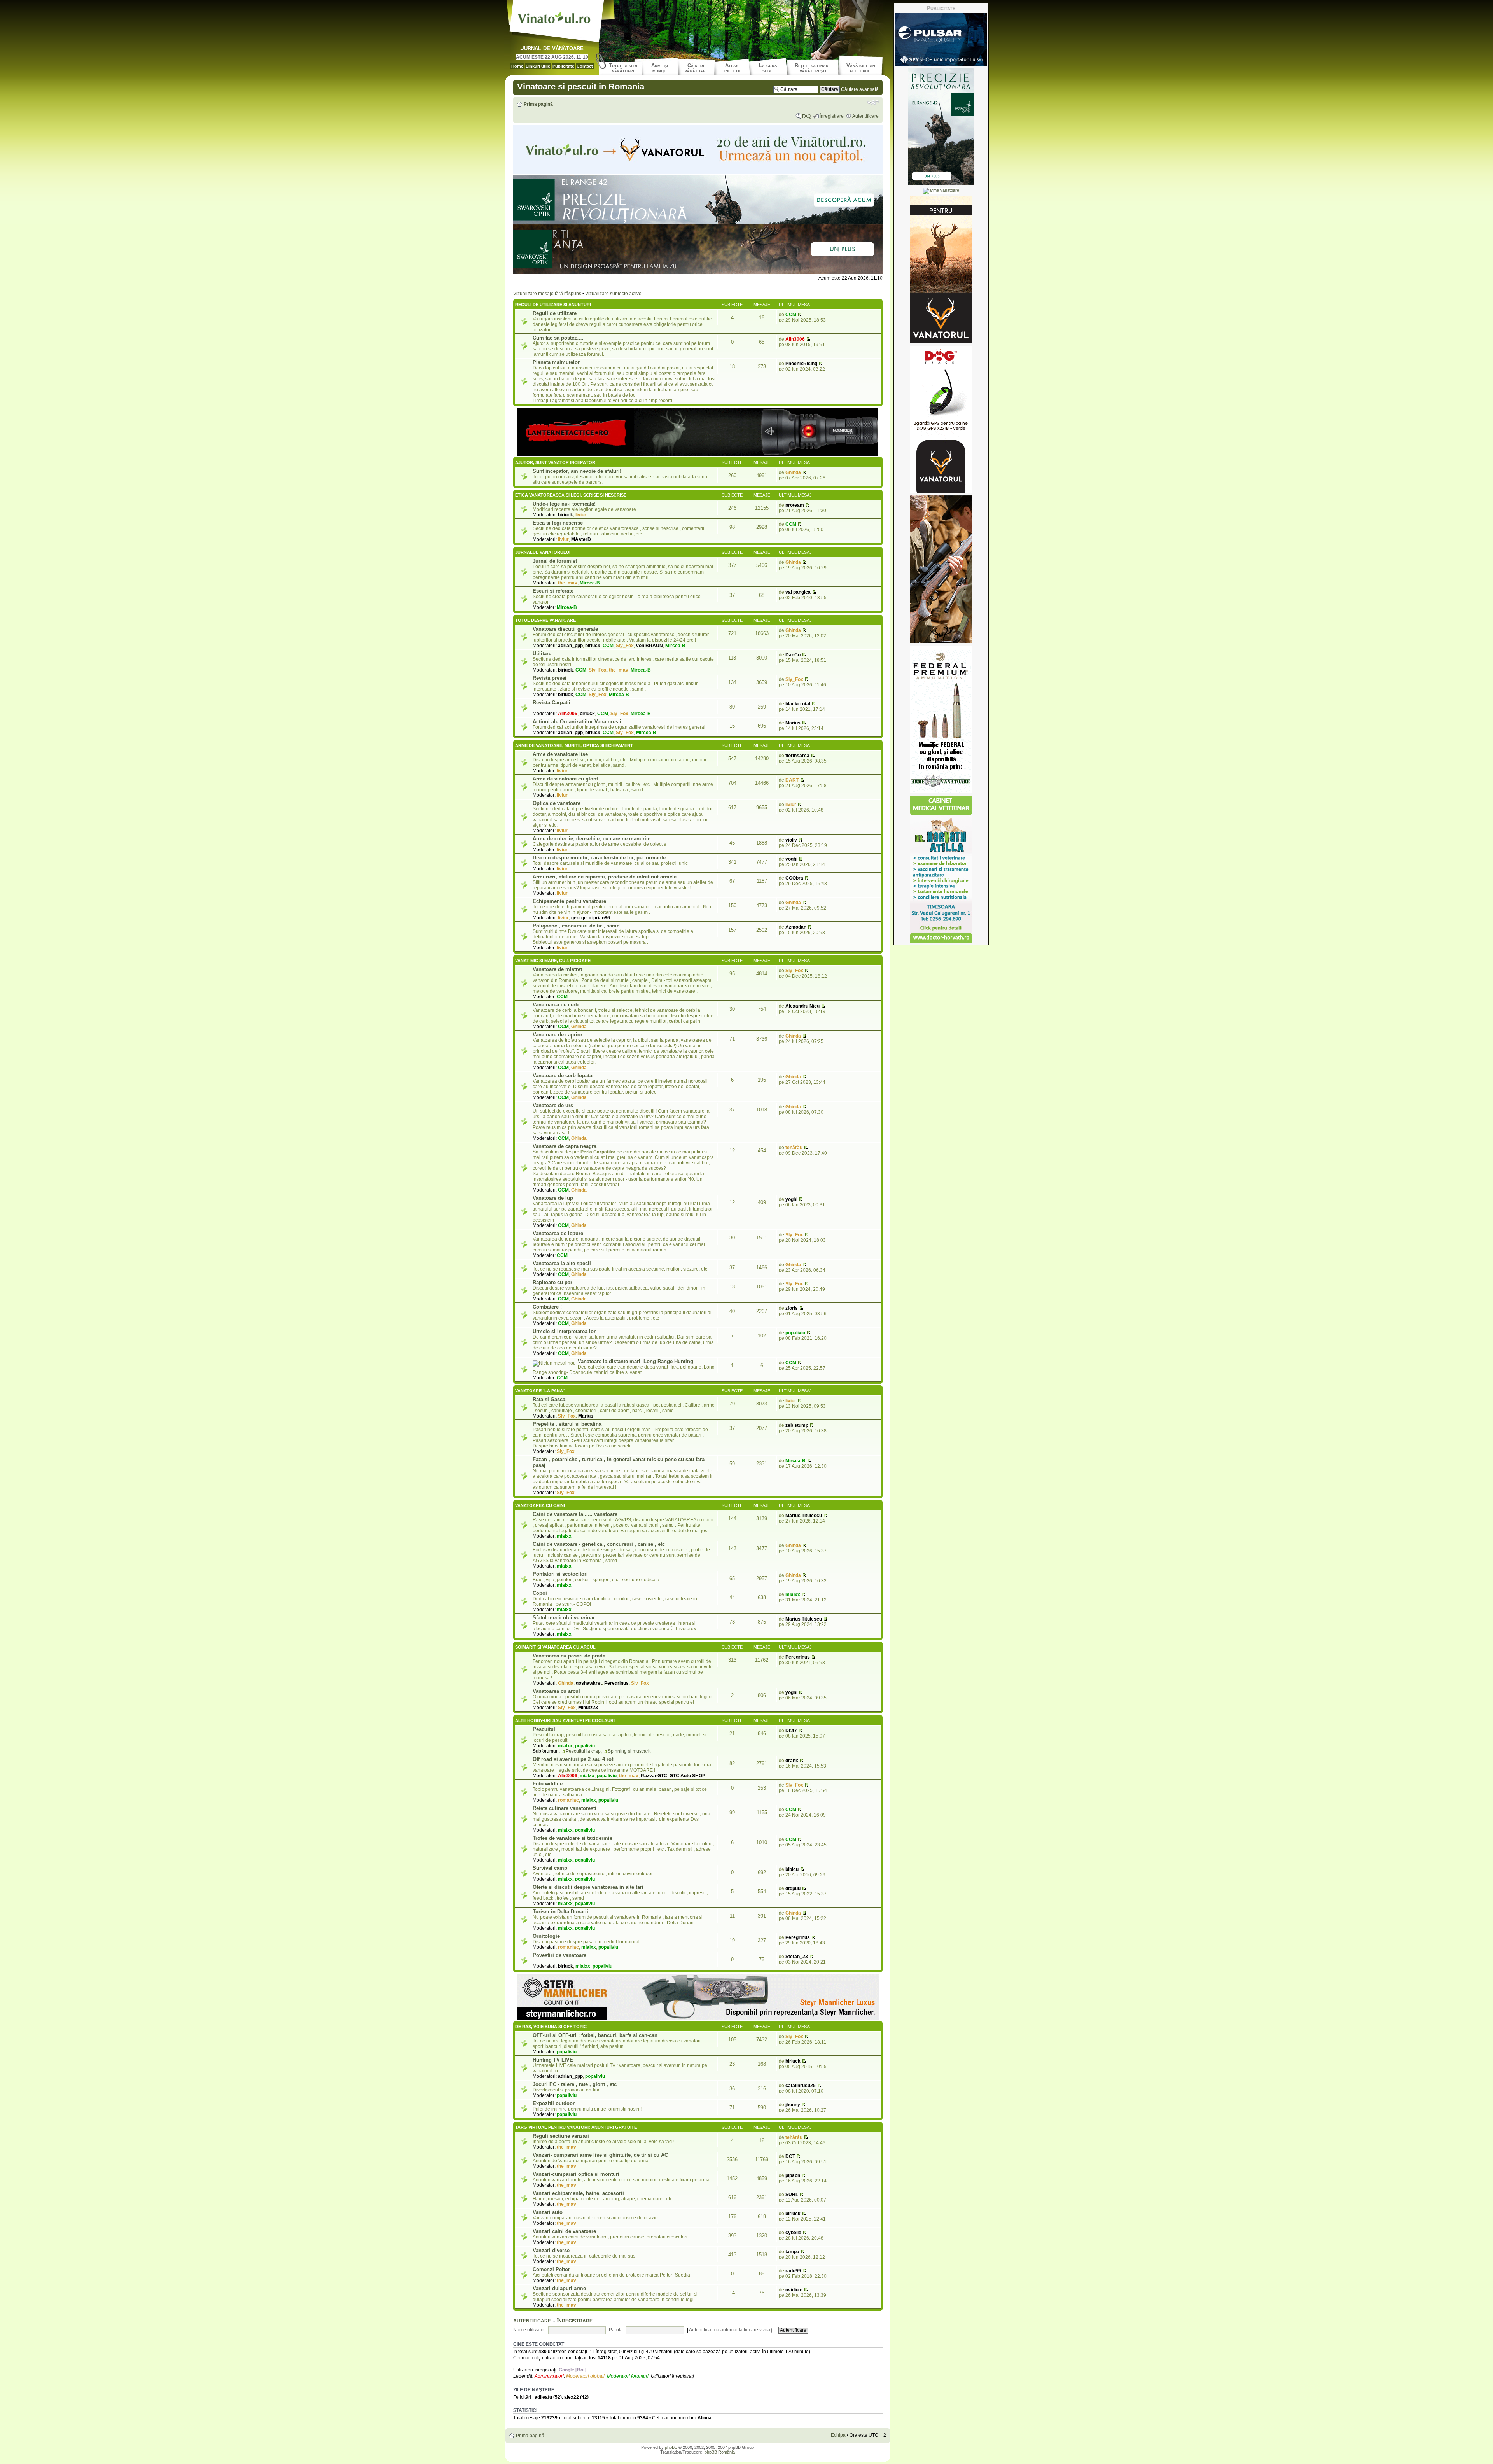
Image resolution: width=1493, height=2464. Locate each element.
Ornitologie (546, 1936)
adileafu (543, 2397)
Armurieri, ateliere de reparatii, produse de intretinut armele (605, 877)
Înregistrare (832, 116)
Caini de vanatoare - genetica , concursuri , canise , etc (599, 1544)
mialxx (564, 1536)
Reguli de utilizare (555, 313)
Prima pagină (538, 104)
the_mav (568, 583)
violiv (791, 840)
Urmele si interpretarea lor (564, 1331)
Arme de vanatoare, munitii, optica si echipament (574, 745)
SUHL (792, 2194)
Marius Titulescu (804, 1515)
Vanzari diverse (551, 2250)
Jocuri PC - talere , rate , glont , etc (575, 2084)
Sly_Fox (625, 646)
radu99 (793, 2271)
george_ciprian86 (591, 918)
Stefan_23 (797, 1956)
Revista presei (550, 678)
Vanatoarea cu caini (540, 1505)
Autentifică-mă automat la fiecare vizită (730, 2330)
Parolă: (616, 2330)
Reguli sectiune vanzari (561, 2136)
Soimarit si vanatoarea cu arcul (555, 1647)
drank (792, 1760)
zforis (792, 1308)
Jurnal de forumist (555, 561)
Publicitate (563, 66)
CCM (791, 315)
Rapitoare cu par (552, 1282)
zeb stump (797, 1425)
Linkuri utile (538, 66)
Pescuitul (544, 1729)
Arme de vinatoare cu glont (565, 779)
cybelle (793, 2233)
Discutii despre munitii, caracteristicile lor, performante (599, 858)
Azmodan (796, 927)
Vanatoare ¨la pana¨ (540, 1391)
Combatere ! (547, 1307)
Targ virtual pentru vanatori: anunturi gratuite (576, 2127)
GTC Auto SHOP (687, 1776)
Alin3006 (795, 339)
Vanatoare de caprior (558, 1035)
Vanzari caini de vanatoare (564, 2231)
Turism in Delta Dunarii (560, 1912)
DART (792, 780)
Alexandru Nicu (802, 1006)
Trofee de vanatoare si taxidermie (573, 1838)
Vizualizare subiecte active (613, 294)
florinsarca (797, 756)
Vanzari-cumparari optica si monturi (576, 2174)
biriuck (566, 515)
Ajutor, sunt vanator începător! (556, 462)
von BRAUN (649, 646)
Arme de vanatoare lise (560, 754)
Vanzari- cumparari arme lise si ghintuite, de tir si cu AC (600, 2155)
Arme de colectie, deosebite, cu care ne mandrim (592, 839)
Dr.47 (791, 1731)
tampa (792, 2252)
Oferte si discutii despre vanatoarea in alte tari (588, 1887)
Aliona (705, 2418)
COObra (794, 878)
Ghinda (793, 472)
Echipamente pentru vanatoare (569, 901)
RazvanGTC (654, 1776)
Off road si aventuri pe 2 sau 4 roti (574, 1759)
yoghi (791, 859)
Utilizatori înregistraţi (672, 2376)
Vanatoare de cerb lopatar (563, 1075)
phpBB (671, 2447)
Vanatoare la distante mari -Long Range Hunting (635, 1361)
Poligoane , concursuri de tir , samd (576, 926)
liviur (581, 515)
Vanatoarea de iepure (558, 1233)
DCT (790, 2156)
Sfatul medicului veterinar (564, 1618)
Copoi (540, 1593)
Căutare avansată (860, 89)
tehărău (794, 1148)
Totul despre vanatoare (545, 620)
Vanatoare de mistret (557, 969)
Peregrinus (616, 1683)
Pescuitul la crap (583, 1751)
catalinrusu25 (801, 2086)
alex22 (572, 2397)
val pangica (798, 592)
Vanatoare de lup (553, 1198)
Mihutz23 (588, 1708)
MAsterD (581, 539)
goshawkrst (589, 1683)
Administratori (549, 2376)
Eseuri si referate (553, 591)
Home (517, 66)
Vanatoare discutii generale (565, 629)
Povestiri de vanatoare (559, 1955)
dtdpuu (793, 1888)
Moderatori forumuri (628, 2376)
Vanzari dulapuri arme (559, 2288)
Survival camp (550, 1868)
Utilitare (542, 654)
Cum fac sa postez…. (558, 338)
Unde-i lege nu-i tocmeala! (564, 504)
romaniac (568, 1800)
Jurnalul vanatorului (543, 552)
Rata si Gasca (549, 1399)
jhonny (793, 2105)
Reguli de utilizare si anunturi (553, 304)
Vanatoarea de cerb (556, 1005)
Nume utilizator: (530, 2330)
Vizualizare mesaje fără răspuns (547, 294)
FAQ (807, 116)
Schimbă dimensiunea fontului (873, 102)
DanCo (793, 655)
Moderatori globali (585, 2376)
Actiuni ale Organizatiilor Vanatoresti (577, 722)
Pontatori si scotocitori (560, 1574)
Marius (793, 723)
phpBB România (720, 2452)
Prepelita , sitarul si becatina (567, 1424)
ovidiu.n (794, 2290)
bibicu (792, 1869)
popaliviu (795, 1333)
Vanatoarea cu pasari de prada (569, 1656)
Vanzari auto (548, 2212)
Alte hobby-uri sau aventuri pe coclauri (565, 1720)
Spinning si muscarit (629, 1751)
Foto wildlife (548, 1784)
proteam (795, 505)
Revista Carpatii (552, 703)
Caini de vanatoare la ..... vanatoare (575, 1514)
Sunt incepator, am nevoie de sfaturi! (577, 471)
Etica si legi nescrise (558, 523)
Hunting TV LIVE (553, 2060)
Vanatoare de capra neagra (565, 1146)
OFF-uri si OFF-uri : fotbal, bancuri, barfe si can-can (595, 2035)
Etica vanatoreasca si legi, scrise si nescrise (571, 495)
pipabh (793, 2175)
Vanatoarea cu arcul (556, 1691)
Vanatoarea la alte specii (562, 1263)
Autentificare (865, 116)
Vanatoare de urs (553, 1105)
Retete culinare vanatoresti (565, 1808)
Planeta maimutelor (556, 362)
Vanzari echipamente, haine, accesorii (578, 2193)
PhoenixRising (801, 364)
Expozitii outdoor (554, 2103)
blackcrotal (798, 704)
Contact (585, 66)
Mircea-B (590, 583)
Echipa (838, 2435)
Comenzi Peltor (551, 2269)
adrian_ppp (570, 646)
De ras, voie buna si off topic (551, 2026)
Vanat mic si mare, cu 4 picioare (553, 961)
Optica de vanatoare (557, 803)
